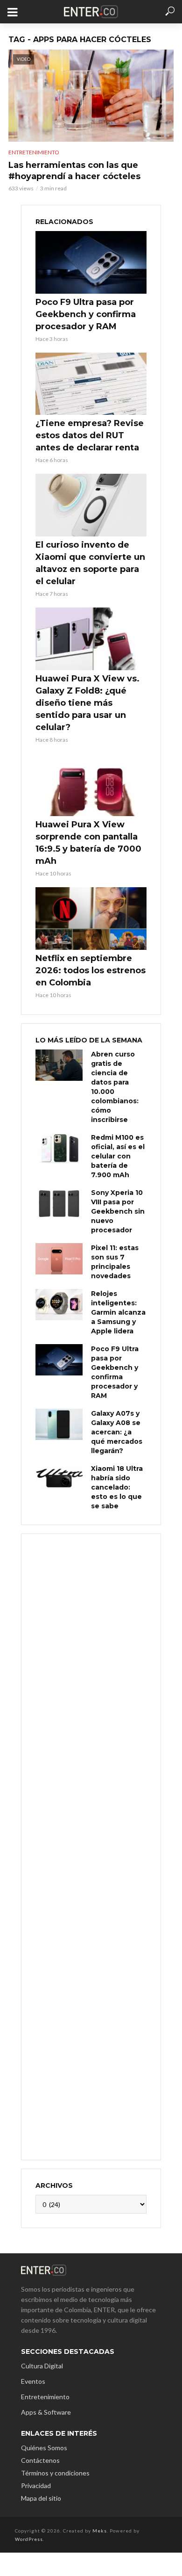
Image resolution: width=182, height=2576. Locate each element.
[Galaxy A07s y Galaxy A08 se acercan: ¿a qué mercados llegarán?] (59, 1424)
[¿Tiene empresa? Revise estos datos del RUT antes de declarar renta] (91, 384)
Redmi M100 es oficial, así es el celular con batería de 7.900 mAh (118, 1156)
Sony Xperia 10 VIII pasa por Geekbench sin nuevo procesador (118, 1211)
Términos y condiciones (55, 2473)
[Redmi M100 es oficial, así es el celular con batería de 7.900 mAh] (59, 1148)
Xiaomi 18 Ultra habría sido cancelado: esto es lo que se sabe (117, 1487)
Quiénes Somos (44, 2448)
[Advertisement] (91, 1846)
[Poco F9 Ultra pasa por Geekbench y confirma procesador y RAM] (91, 262)
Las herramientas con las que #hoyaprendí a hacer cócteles (74, 171)
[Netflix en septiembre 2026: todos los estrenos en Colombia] (91, 919)
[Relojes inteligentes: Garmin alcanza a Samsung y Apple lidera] (59, 1305)
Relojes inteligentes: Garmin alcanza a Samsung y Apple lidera (118, 1312)
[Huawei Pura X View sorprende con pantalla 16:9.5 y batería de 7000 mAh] (91, 785)
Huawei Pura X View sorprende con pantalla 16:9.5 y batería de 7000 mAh (88, 843)
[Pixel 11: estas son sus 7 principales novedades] (59, 1259)
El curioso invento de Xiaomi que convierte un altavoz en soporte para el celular (90, 563)
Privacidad (36, 2486)
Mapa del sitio (41, 2498)
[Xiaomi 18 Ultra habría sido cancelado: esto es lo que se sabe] (59, 1480)
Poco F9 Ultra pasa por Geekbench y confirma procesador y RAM (86, 314)
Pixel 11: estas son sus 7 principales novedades (115, 1262)
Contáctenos (40, 2460)
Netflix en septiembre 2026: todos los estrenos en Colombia (91, 970)
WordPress (29, 2539)
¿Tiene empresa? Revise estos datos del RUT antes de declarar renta (90, 435)
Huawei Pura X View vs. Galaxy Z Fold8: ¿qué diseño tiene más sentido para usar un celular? (87, 703)
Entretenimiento (34, 152)
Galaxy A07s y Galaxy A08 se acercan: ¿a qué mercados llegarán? (117, 1432)
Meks (100, 2531)
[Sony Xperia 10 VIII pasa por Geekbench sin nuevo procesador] (59, 1204)
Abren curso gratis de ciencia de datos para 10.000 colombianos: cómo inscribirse (115, 1087)
